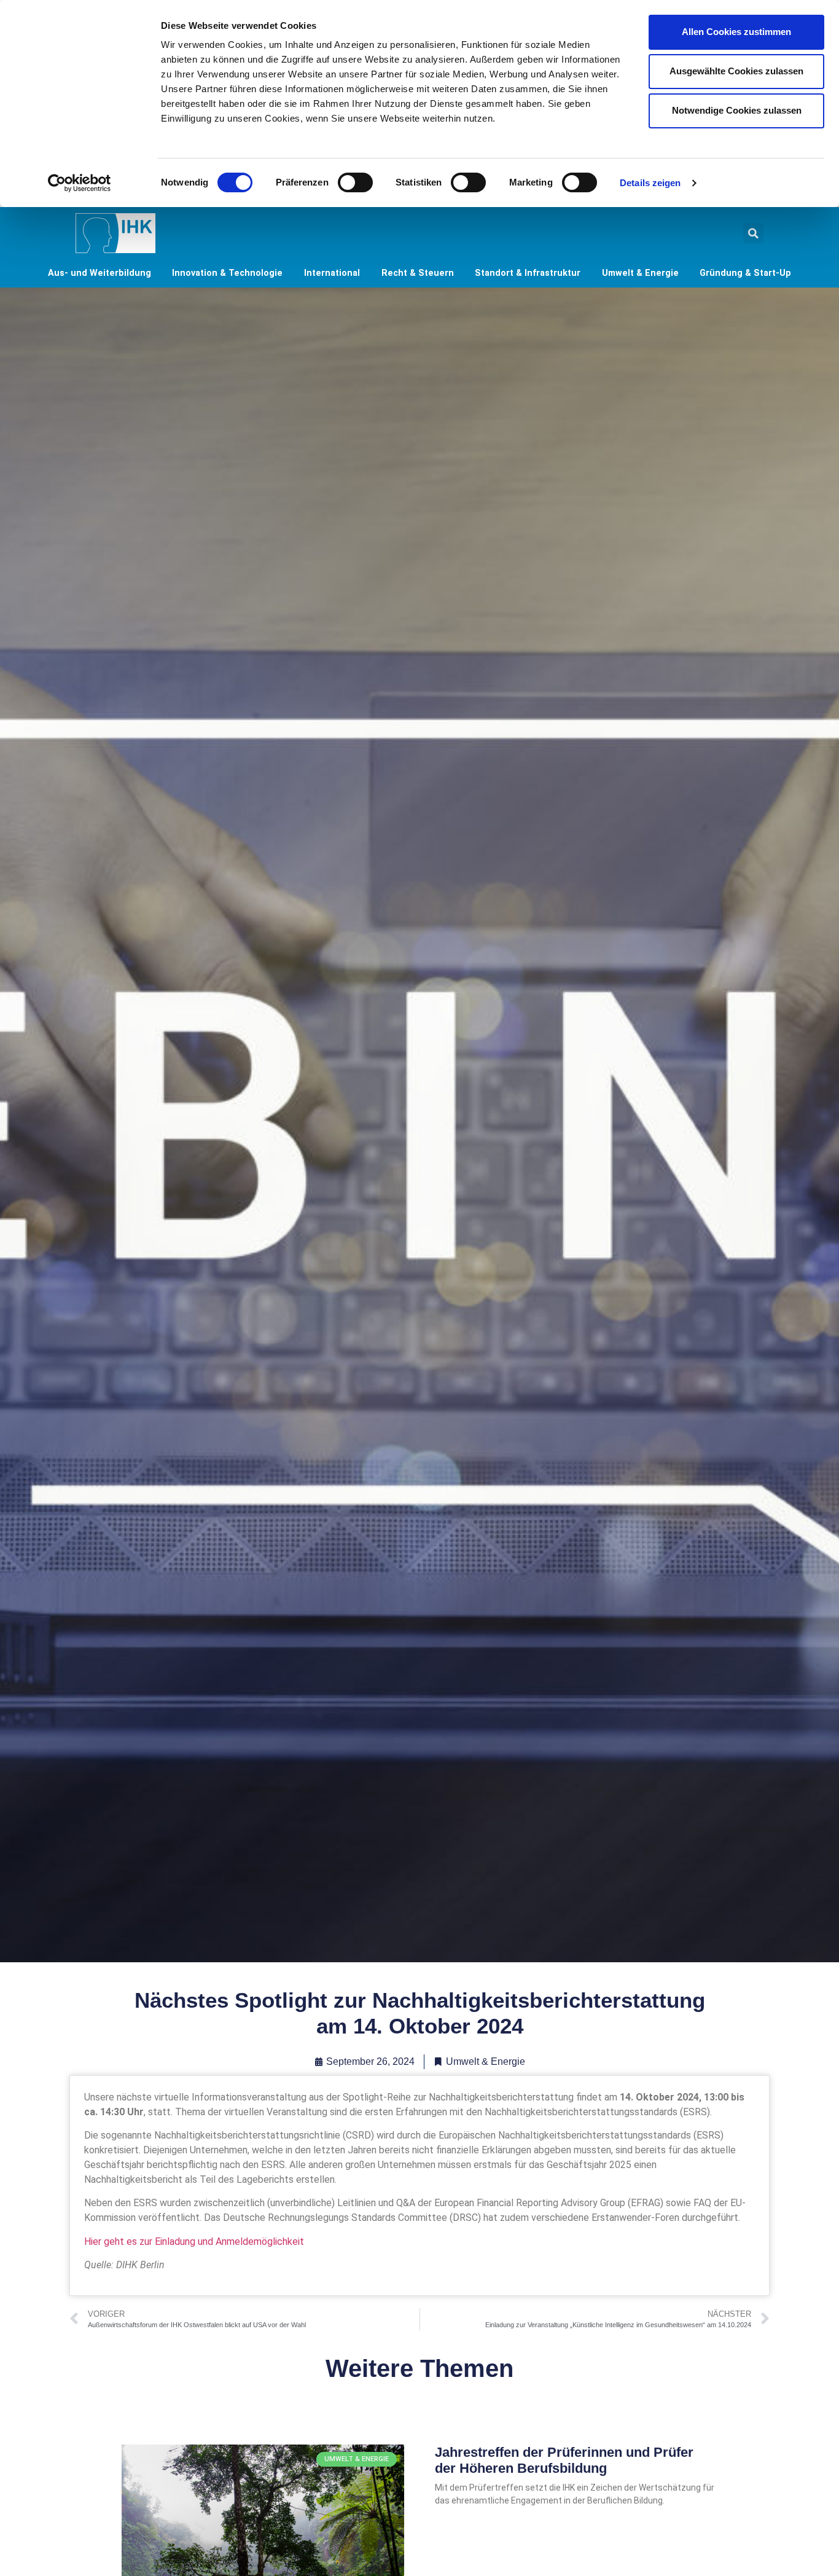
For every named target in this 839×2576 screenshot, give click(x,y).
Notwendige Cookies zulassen (737, 110)
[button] (753, 233)
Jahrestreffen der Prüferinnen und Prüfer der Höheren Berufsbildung (564, 2460)
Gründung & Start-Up (745, 273)
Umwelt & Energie (640, 273)
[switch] (355, 182)
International (332, 273)
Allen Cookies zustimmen (736, 32)
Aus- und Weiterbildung (100, 273)
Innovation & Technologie (227, 273)
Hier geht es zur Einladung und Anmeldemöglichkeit (194, 2241)
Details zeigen (650, 183)
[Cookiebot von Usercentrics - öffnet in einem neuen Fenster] (80, 183)
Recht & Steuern (418, 273)
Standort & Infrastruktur (528, 273)
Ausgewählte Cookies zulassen (736, 71)
